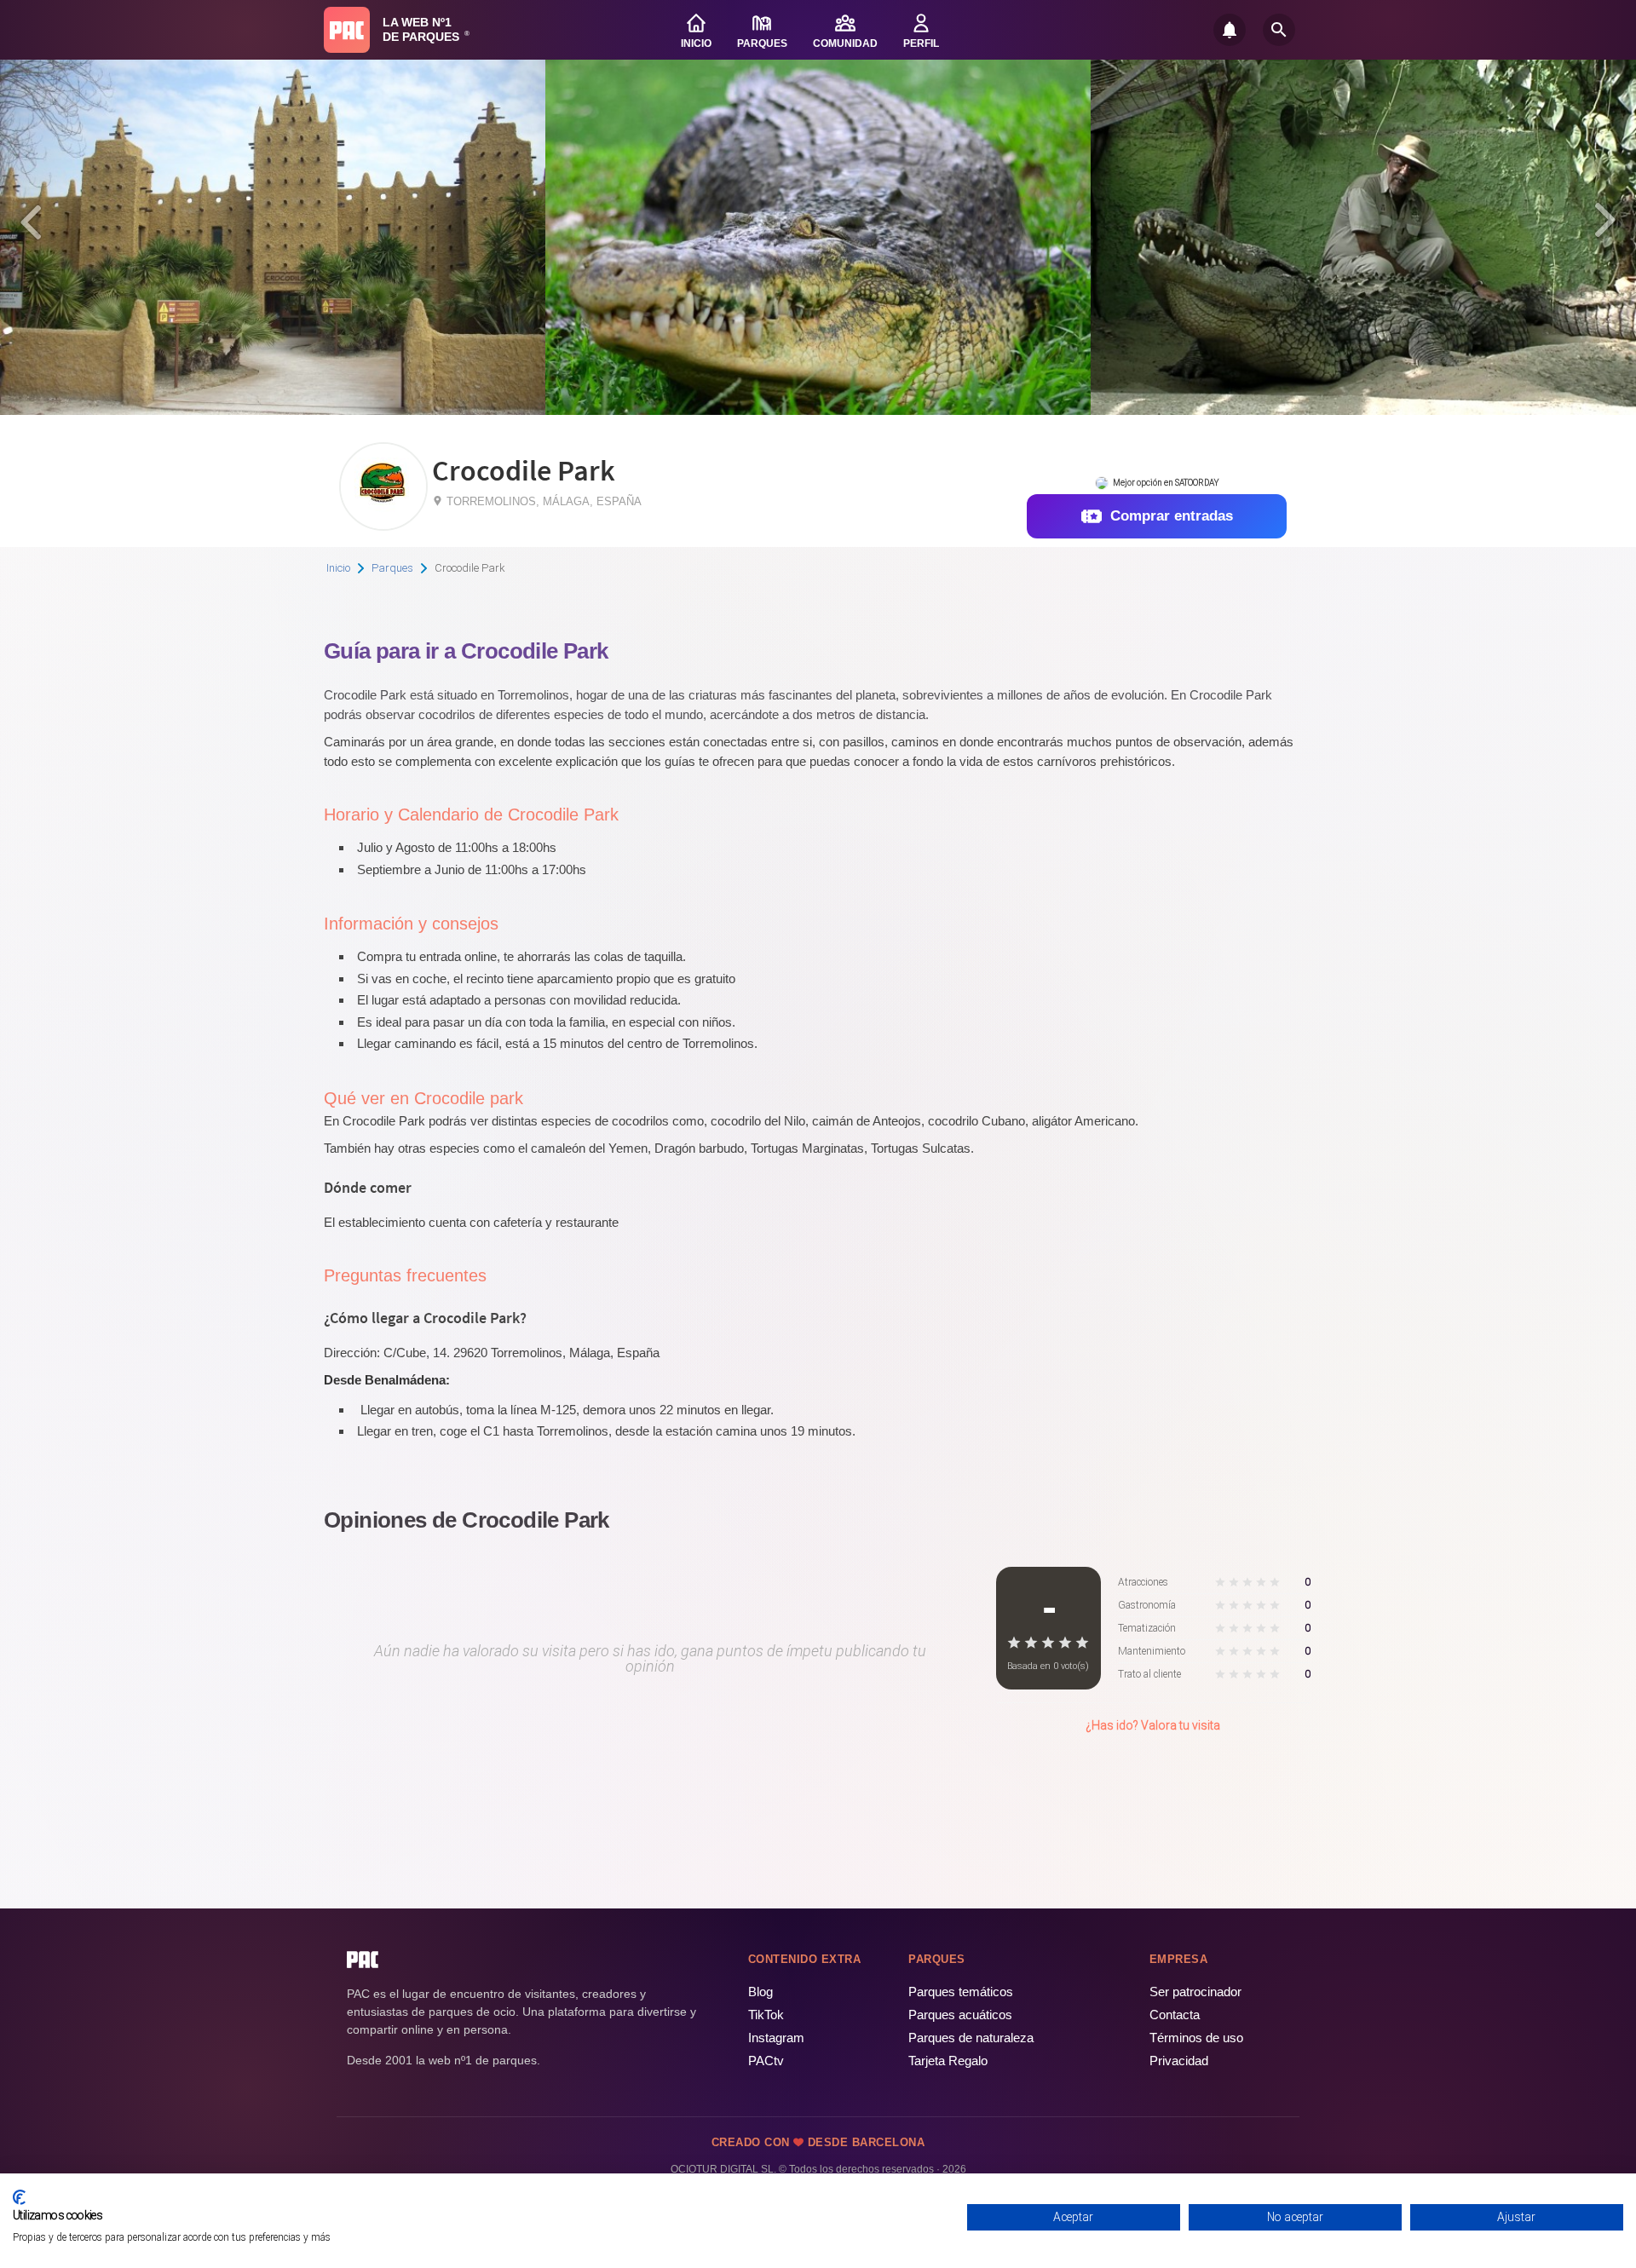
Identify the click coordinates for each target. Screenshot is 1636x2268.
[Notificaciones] (1230, 30)
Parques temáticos (961, 1992)
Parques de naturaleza (971, 2038)
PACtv (766, 2061)
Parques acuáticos (960, 2015)
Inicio (338, 568)
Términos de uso (1196, 2038)
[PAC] (347, 30)
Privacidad (1179, 2061)
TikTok (766, 2015)
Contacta (1175, 2015)
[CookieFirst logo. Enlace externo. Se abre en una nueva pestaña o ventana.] (19, 2197)
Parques (392, 568)
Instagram (776, 2038)
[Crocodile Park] (383, 524)
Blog (760, 1992)
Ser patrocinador (1195, 1992)
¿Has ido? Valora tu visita (1153, 1725)
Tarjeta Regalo (948, 2061)
